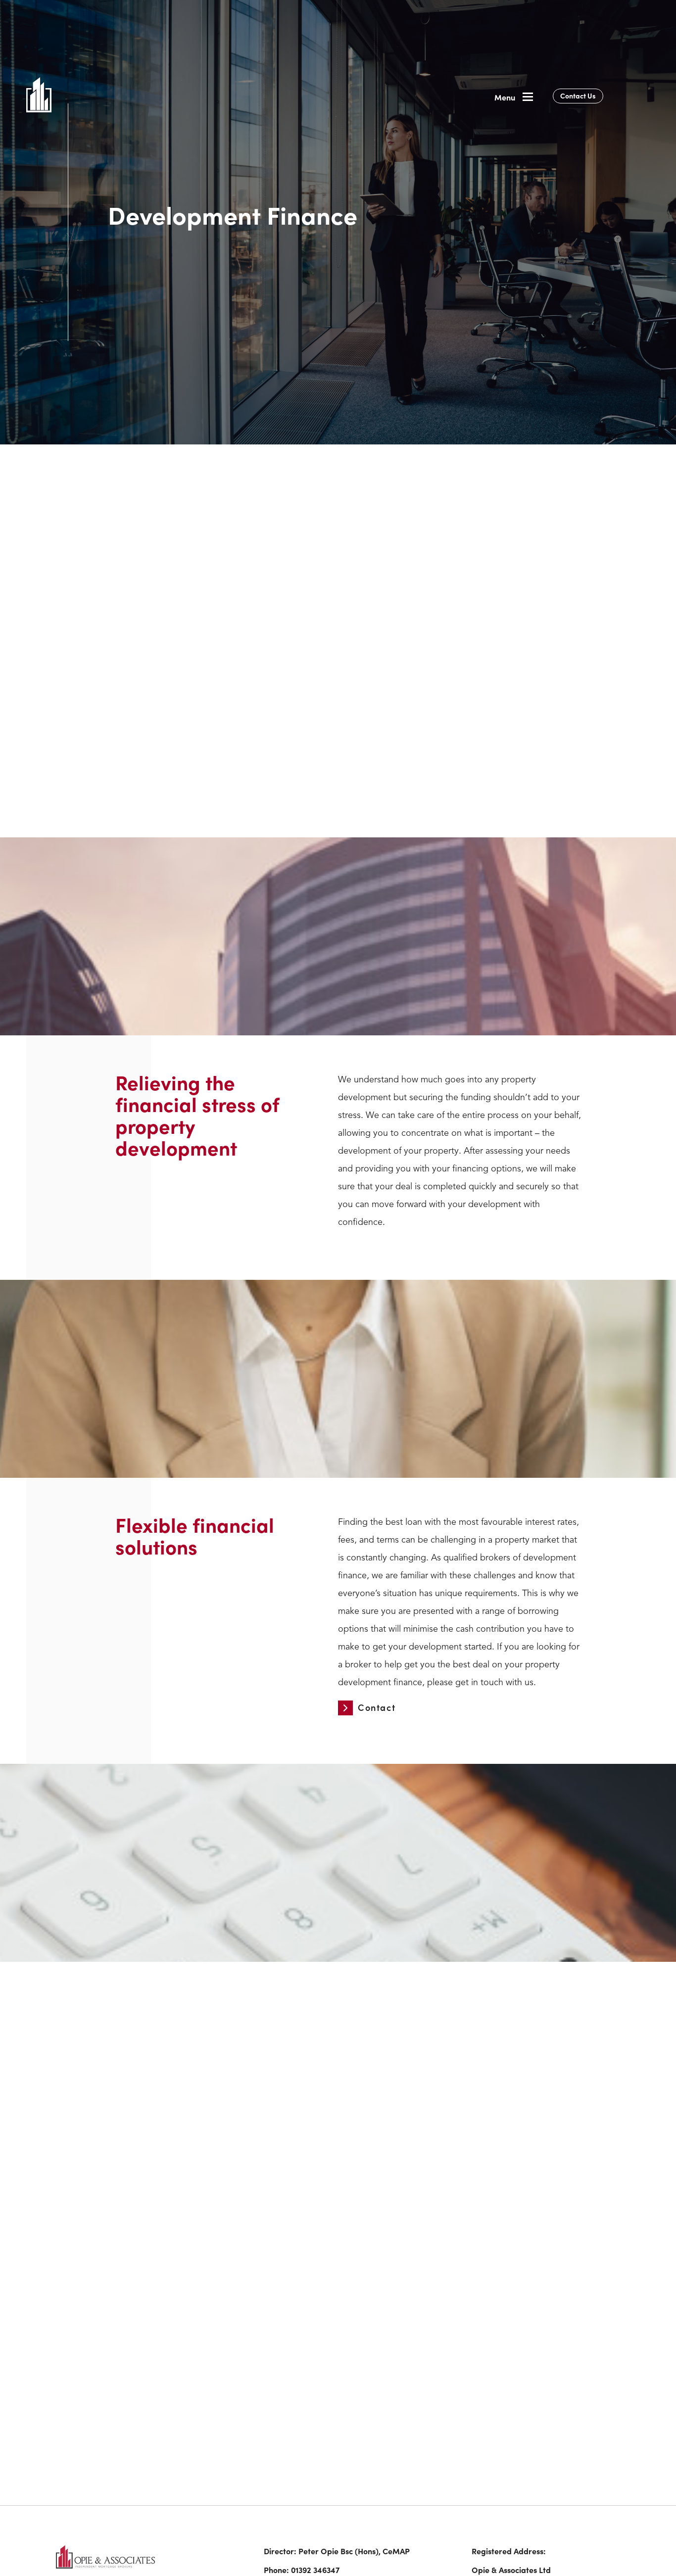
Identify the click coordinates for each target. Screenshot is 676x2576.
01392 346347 (315, 2570)
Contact (278, 781)
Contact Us (578, 96)
